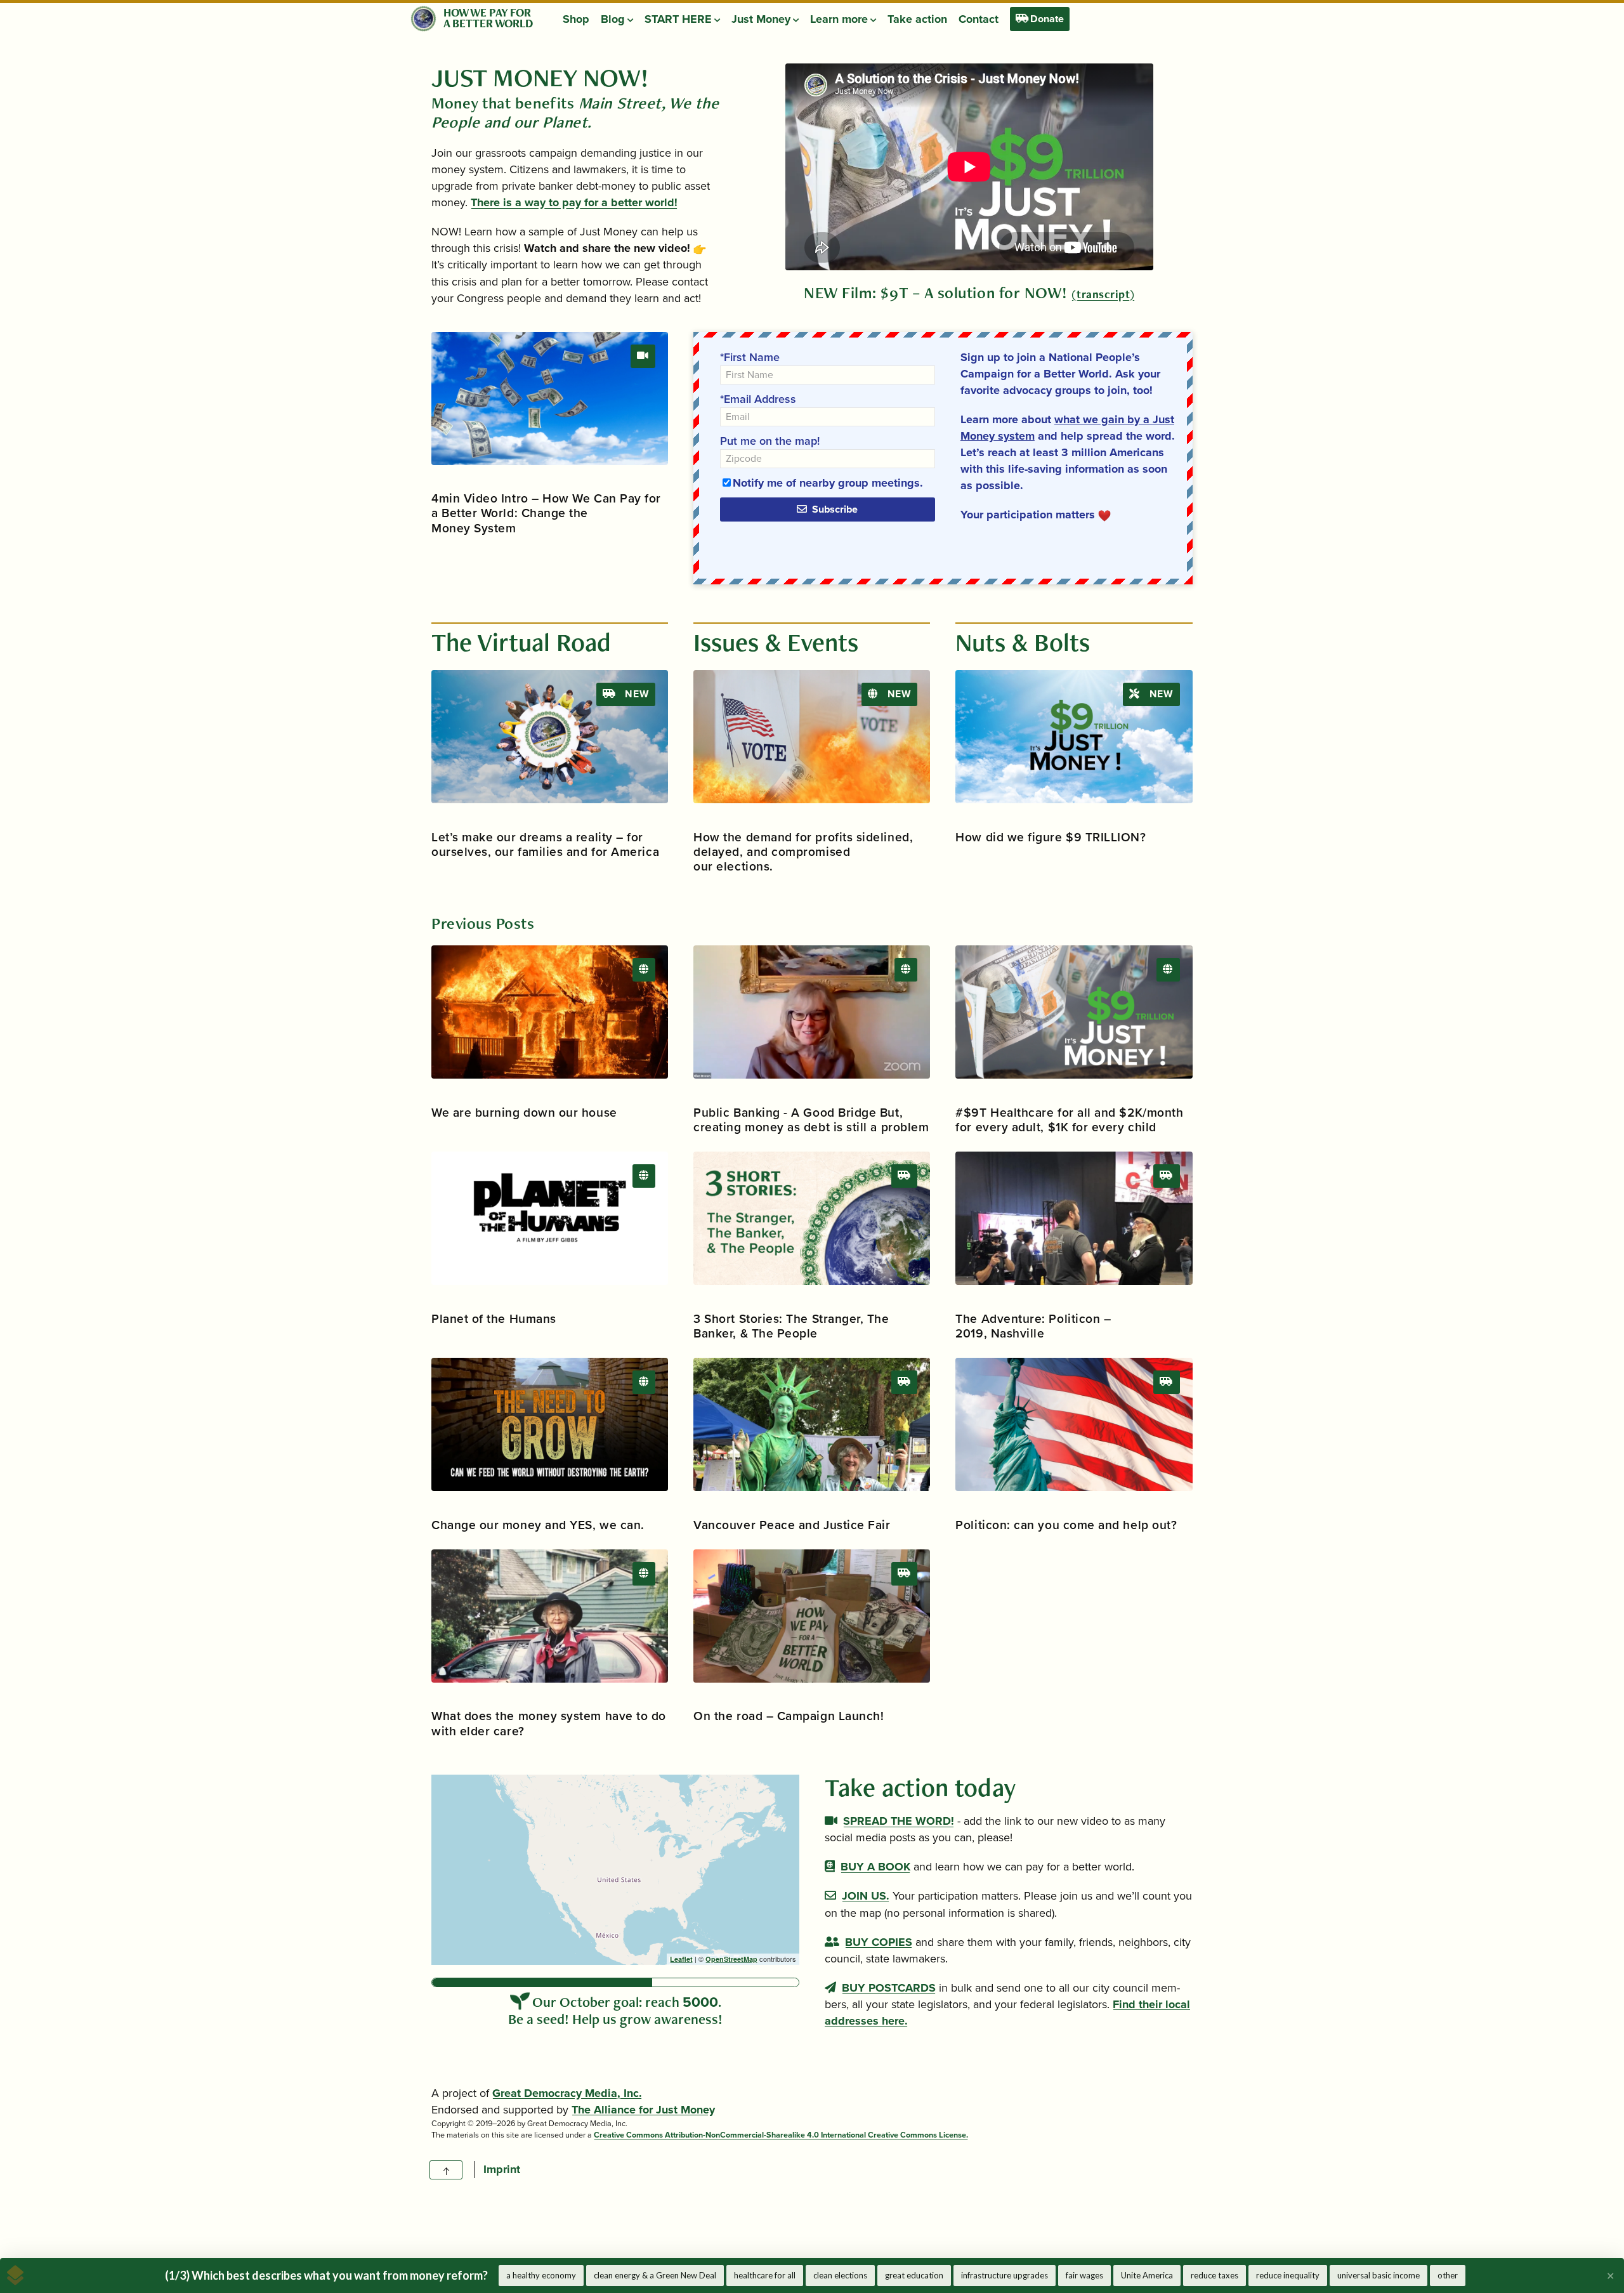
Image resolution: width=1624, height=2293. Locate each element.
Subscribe (833, 509)
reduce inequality (1288, 2275)
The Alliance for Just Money (643, 2110)
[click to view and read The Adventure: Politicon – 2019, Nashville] (1074, 1218)
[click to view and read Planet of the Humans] (550, 1218)
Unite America (1147, 2275)
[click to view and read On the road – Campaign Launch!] (812, 1616)
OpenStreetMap (731, 1959)
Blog (614, 19)
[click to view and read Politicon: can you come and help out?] (1074, 1424)
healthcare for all (765, 2275)
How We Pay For (487, 12)
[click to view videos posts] (643, 356)
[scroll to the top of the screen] (446, 2170)
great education (914, 2275)
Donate (1046, 19)
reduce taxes (1215, 2275)
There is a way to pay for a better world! (574, 202)
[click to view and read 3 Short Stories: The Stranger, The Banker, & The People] (812, 1218)
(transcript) (1103, 294)
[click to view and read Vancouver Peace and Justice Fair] (812, 1424)
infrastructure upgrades (1005, 2275)
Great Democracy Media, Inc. (567, 2093)
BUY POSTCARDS (889, 1988)
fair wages (1084, 2275)
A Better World (488, 23)
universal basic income (1378, 2275)
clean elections (840, 2275)
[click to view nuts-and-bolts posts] (644, 969)
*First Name (750, 357)
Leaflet (681, 1959)
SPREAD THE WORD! (899, 1821)
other (1448, 2275)
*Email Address (758, 399)
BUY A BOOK (875, 1867)
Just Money (762, 19)
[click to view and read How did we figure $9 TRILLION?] (1074, 737)
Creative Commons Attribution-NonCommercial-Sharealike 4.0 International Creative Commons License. (781, 2135)
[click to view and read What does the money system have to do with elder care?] (550, 1616)
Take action (917, 19)
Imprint (502, 2169)
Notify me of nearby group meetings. (828, 483)
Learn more (840, 19)
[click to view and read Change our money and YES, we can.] (550, 1424)
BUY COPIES (879, 1942)
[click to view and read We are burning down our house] (550, 1012)
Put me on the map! (770, 441)
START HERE (679, 19)
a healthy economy (541, 2275)
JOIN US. (866, 1896)
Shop (576, 19)
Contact (979, 19)
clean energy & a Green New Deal (655, 2275)
